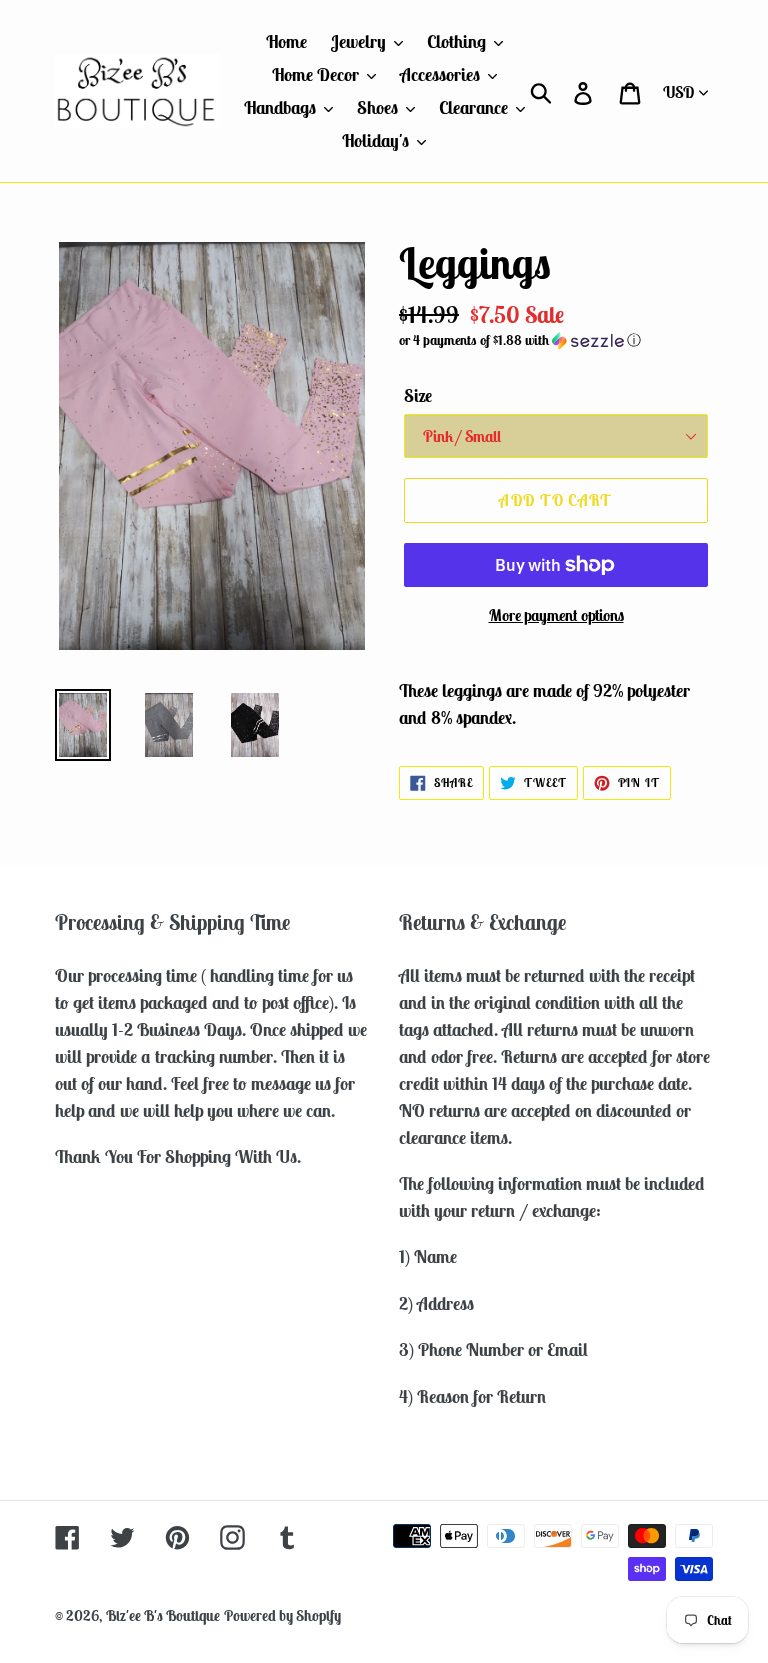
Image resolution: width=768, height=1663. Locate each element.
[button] (556, 340)
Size (418, 395)
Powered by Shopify (282, 1615)
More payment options (556, 615)
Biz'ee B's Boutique (163, 1615)
